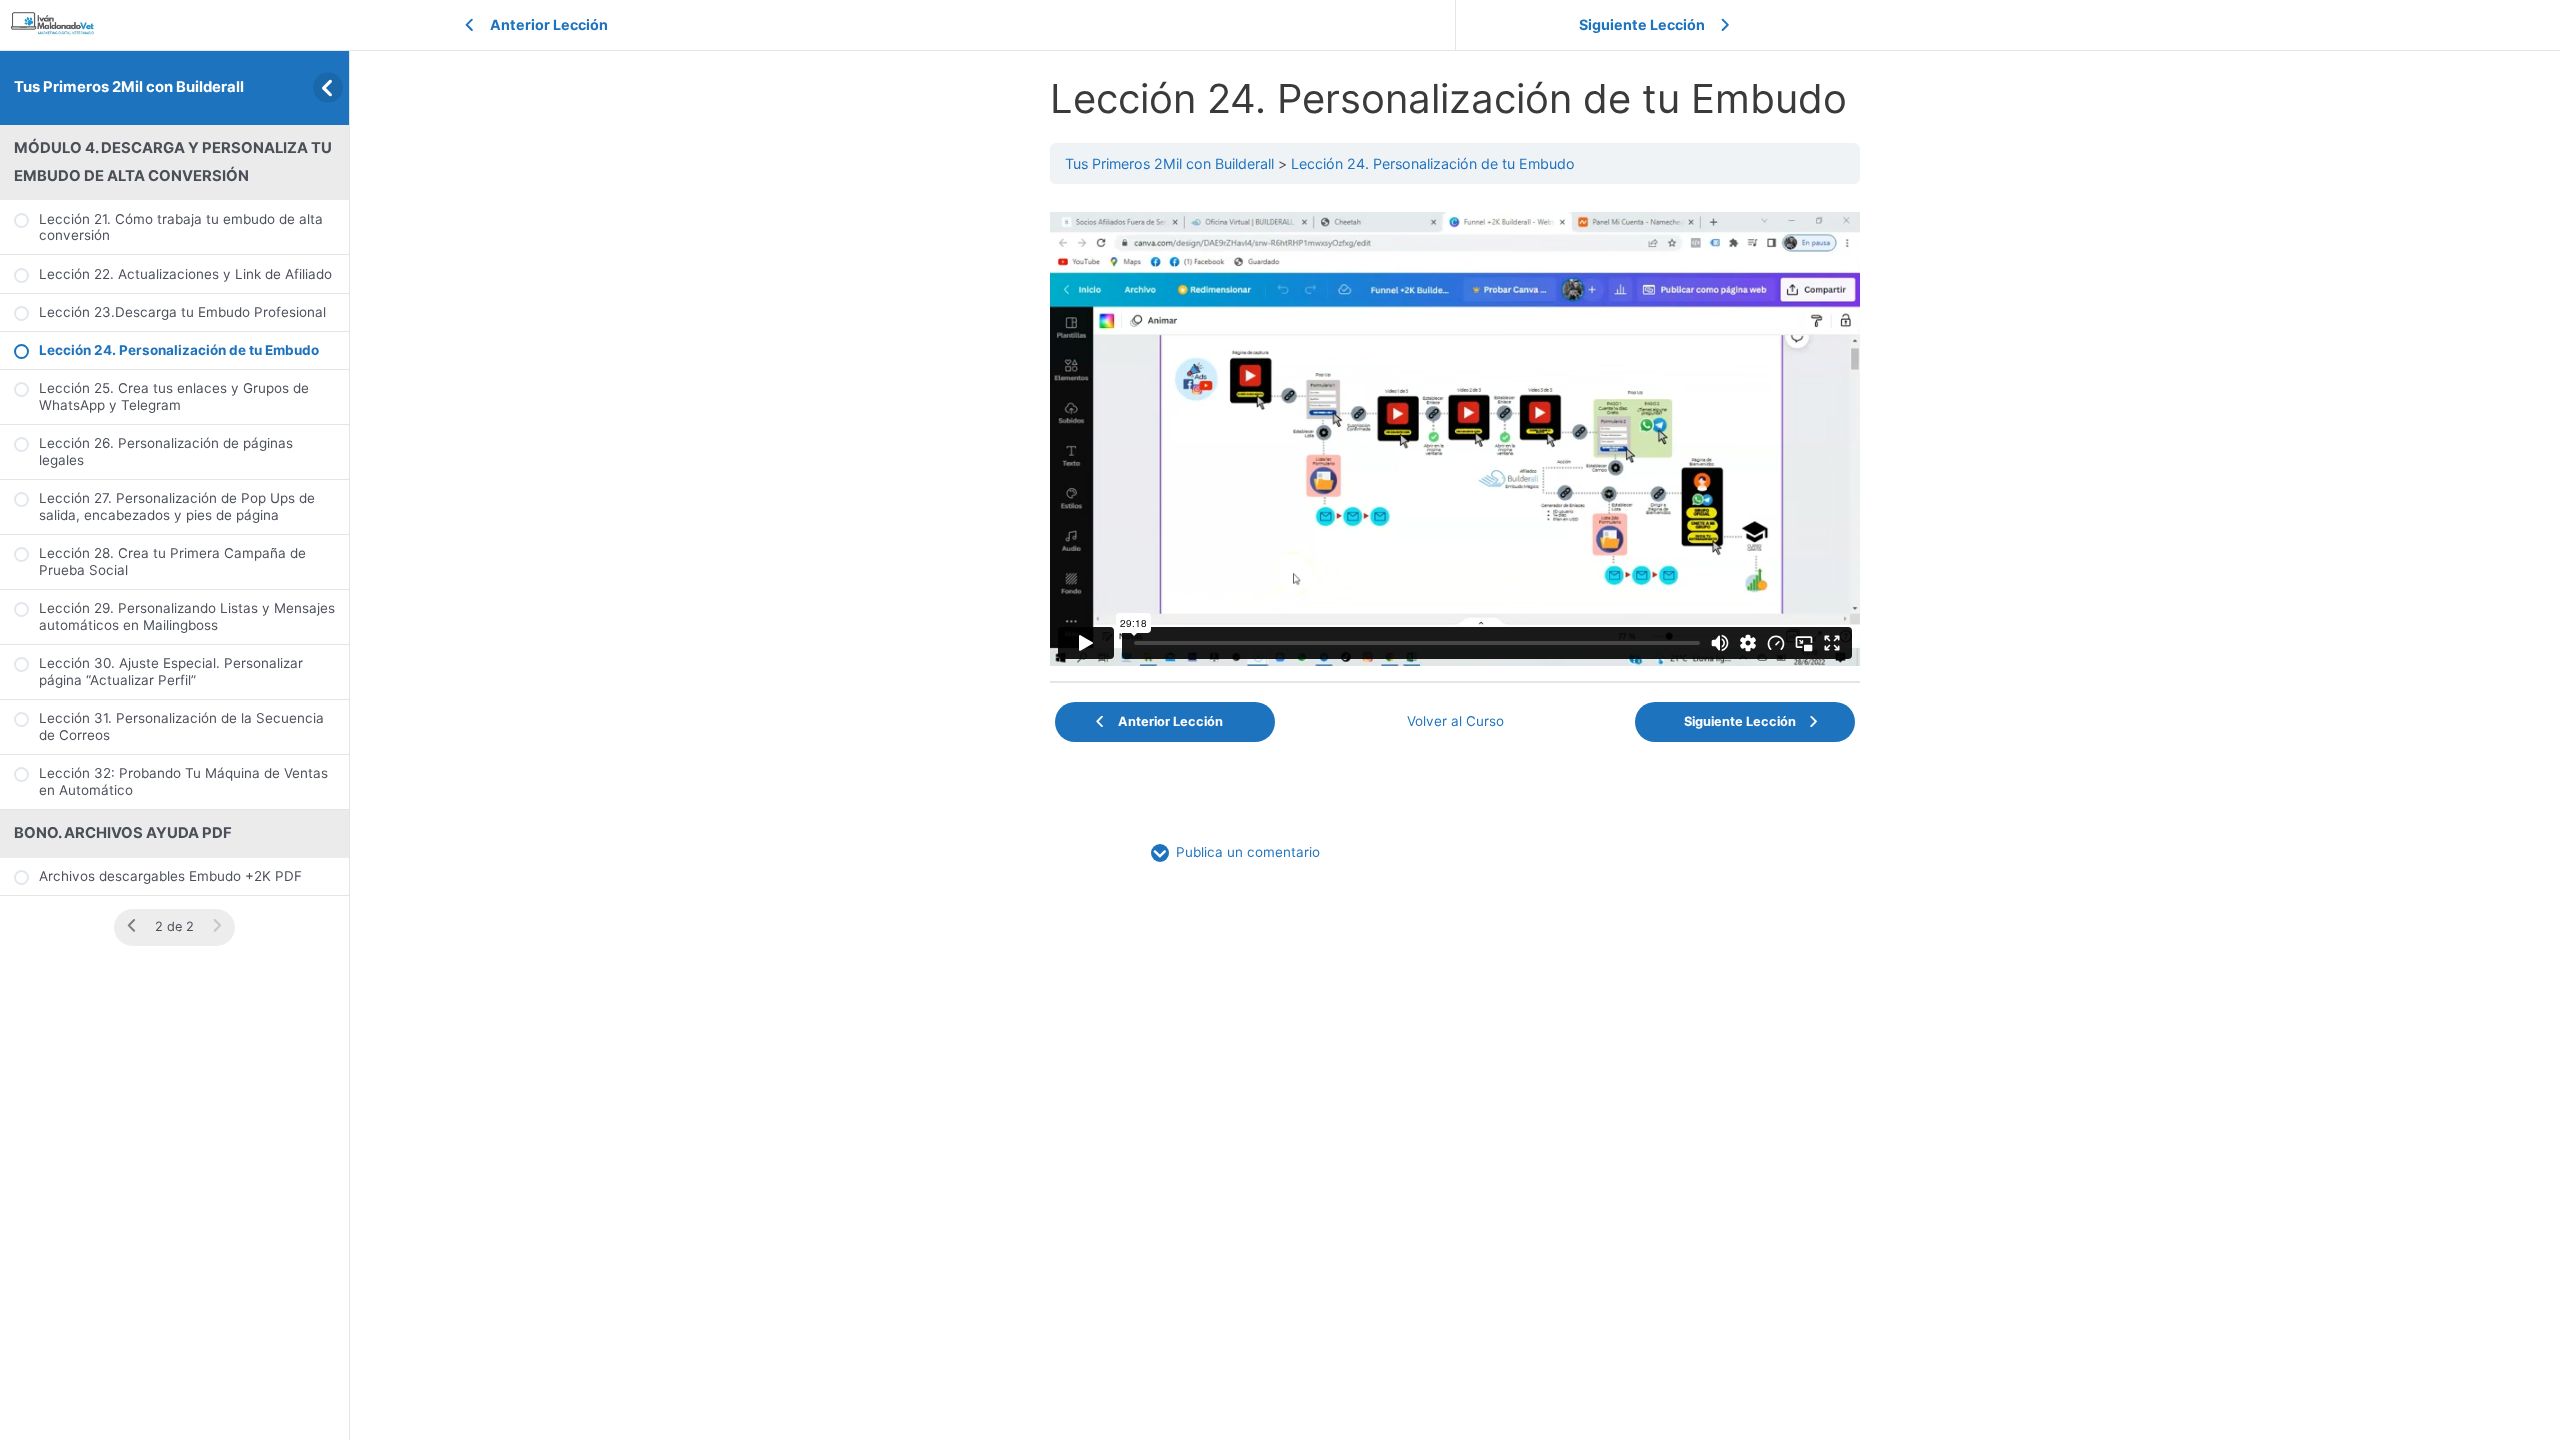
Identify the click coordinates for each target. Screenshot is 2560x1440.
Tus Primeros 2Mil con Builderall (129, 87)
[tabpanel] (1455, 439)
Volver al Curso (1455, 721)
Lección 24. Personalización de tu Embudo (1433, 163)
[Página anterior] (132, 927)
